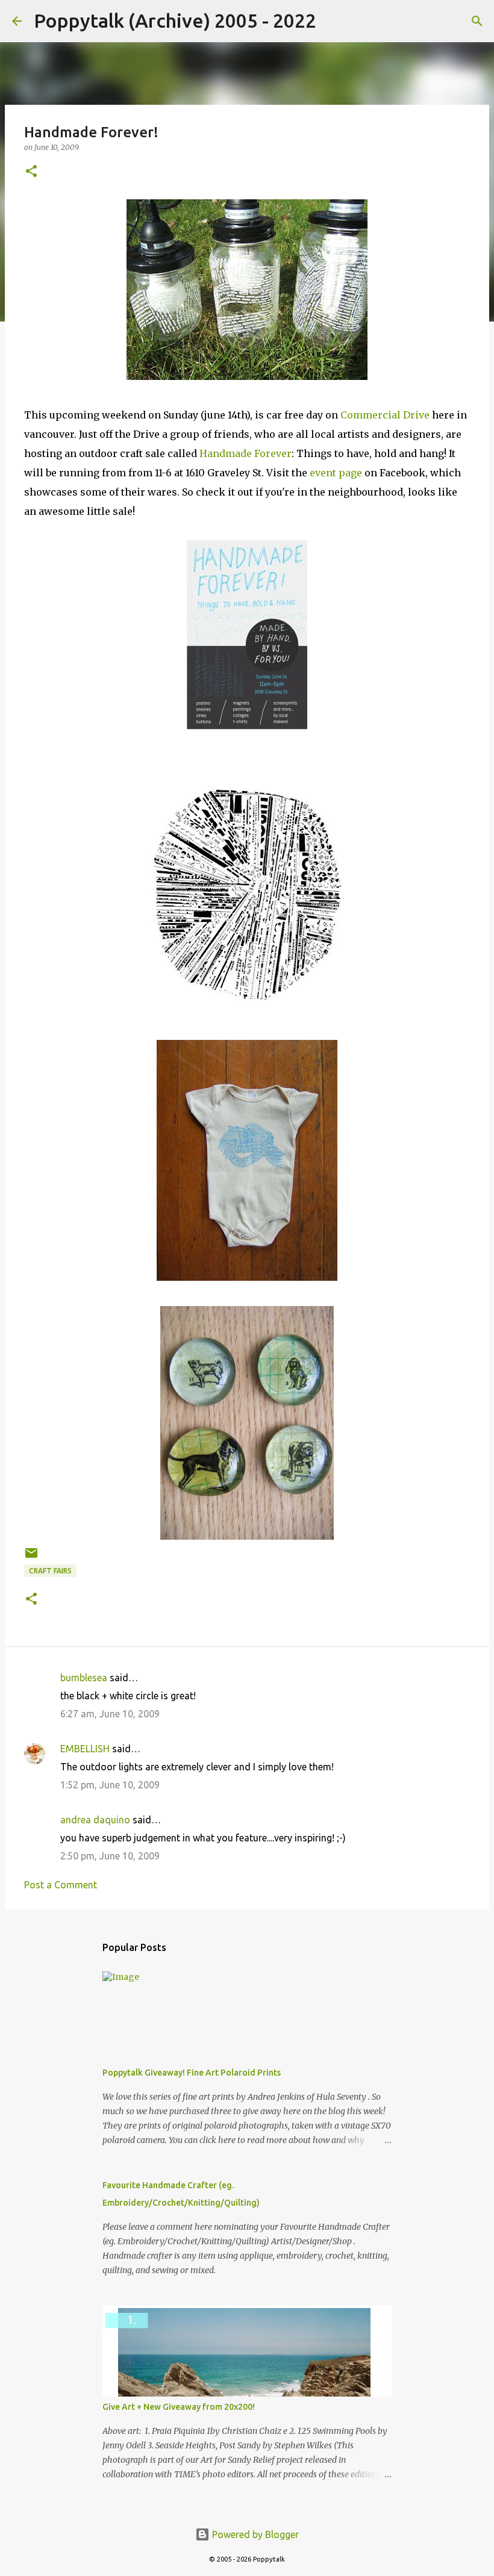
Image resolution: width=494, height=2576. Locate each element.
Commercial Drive (385, 415)
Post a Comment (61, 1885)
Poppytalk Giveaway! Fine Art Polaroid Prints (192, 2073)
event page (336, 473)
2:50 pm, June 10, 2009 (110, 1856)
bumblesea (84, 1678)
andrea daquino (95, 1820)
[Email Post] (31, 1557)
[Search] (333, 21)
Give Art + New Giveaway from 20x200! (179, 2407)
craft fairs (50, 1571)
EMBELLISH (85, 1749)
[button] (31, 172)
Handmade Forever (245, 453)
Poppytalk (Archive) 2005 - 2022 (175, 20)
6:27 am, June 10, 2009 (110, 1714)
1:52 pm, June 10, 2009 (110, 1785)
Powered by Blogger (254, 2534)
